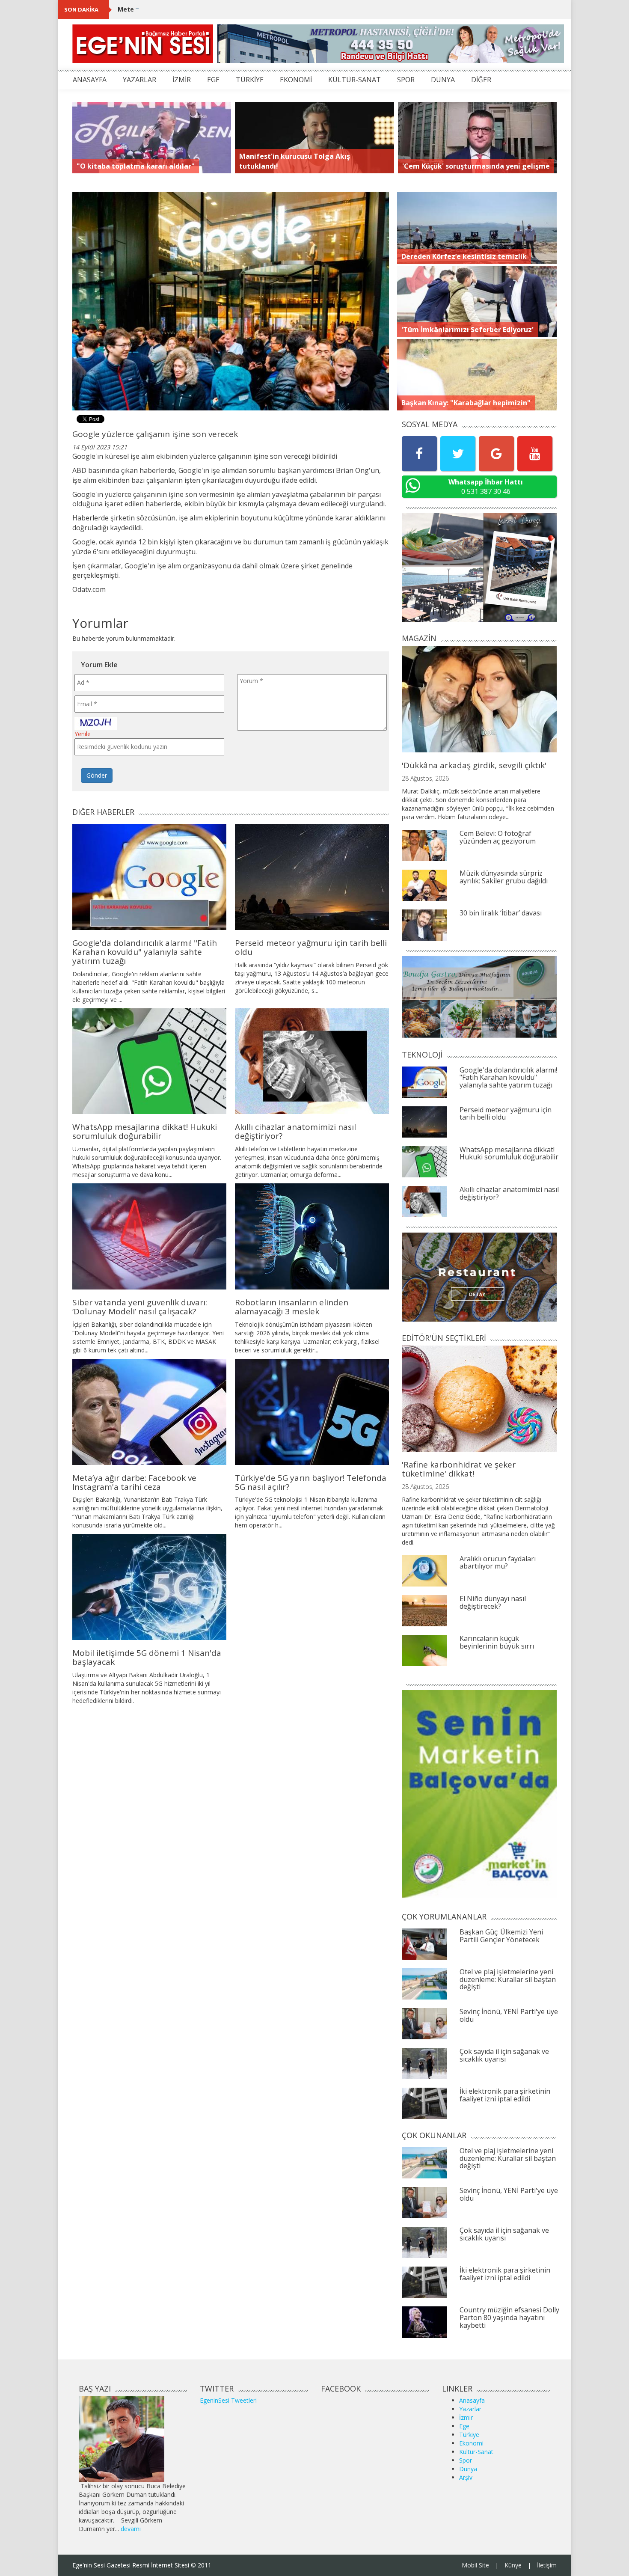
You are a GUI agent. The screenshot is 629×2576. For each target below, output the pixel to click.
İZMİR (182, 80)
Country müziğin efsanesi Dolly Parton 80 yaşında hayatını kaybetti (509, 2317)
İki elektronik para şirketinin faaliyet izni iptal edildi (505, 2095)
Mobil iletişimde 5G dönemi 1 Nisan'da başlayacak (147, 1657)
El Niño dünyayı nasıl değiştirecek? (493, 1602)
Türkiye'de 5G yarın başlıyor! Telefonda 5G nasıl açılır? (311, 1482)
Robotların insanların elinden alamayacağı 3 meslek (292, 1307)
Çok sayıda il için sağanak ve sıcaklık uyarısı (504, 2055)
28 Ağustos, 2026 (425, 778)
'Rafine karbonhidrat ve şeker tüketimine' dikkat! (459, 1469)
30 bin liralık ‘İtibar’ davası (501, 913)
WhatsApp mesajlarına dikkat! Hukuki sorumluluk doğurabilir (145, 1131)
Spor (466, 2460)
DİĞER (481, 80)
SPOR (406, 80)
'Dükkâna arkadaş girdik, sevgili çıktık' (474, 765)
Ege (464, 2426)
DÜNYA (443, 80)
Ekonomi (471, 2443)
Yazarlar (470, 2409)
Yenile (83, 734)
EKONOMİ (296, 80)
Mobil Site (475, 2565)
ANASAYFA (90, 80)
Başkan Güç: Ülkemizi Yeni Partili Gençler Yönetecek (501, 1936)
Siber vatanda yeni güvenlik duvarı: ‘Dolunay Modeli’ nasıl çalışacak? (140, 1307)
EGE (213, 80)
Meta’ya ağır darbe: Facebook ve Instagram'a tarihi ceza (134, 1482)
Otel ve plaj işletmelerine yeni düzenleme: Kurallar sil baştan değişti (508, 1979)
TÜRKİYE (250, 80)
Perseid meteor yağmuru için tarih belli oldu (311, 947)
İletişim (547, 2565)
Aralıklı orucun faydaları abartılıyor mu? (498, 1563)
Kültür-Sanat (476, 2452)
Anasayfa (472, 2400)
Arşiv (466, 2477)
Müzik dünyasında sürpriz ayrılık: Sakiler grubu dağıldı (504, 877)
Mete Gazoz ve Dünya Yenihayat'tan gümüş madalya (199, 9)
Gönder (97, 775)
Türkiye (469, 2435)
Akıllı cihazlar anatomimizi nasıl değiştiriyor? (295, 1131)
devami (131, 2529)
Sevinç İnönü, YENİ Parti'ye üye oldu (509, 2015)
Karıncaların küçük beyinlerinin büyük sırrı (497, 1642)
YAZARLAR (139, 80)
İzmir (466, 2417)
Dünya (468, 2469)
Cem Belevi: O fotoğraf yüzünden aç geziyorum (498, 837)
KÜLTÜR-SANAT (355, 80)
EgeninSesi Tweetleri (228, 2400)
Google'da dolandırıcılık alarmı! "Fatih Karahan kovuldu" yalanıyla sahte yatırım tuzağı (145, 952)
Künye (513, 2565)
